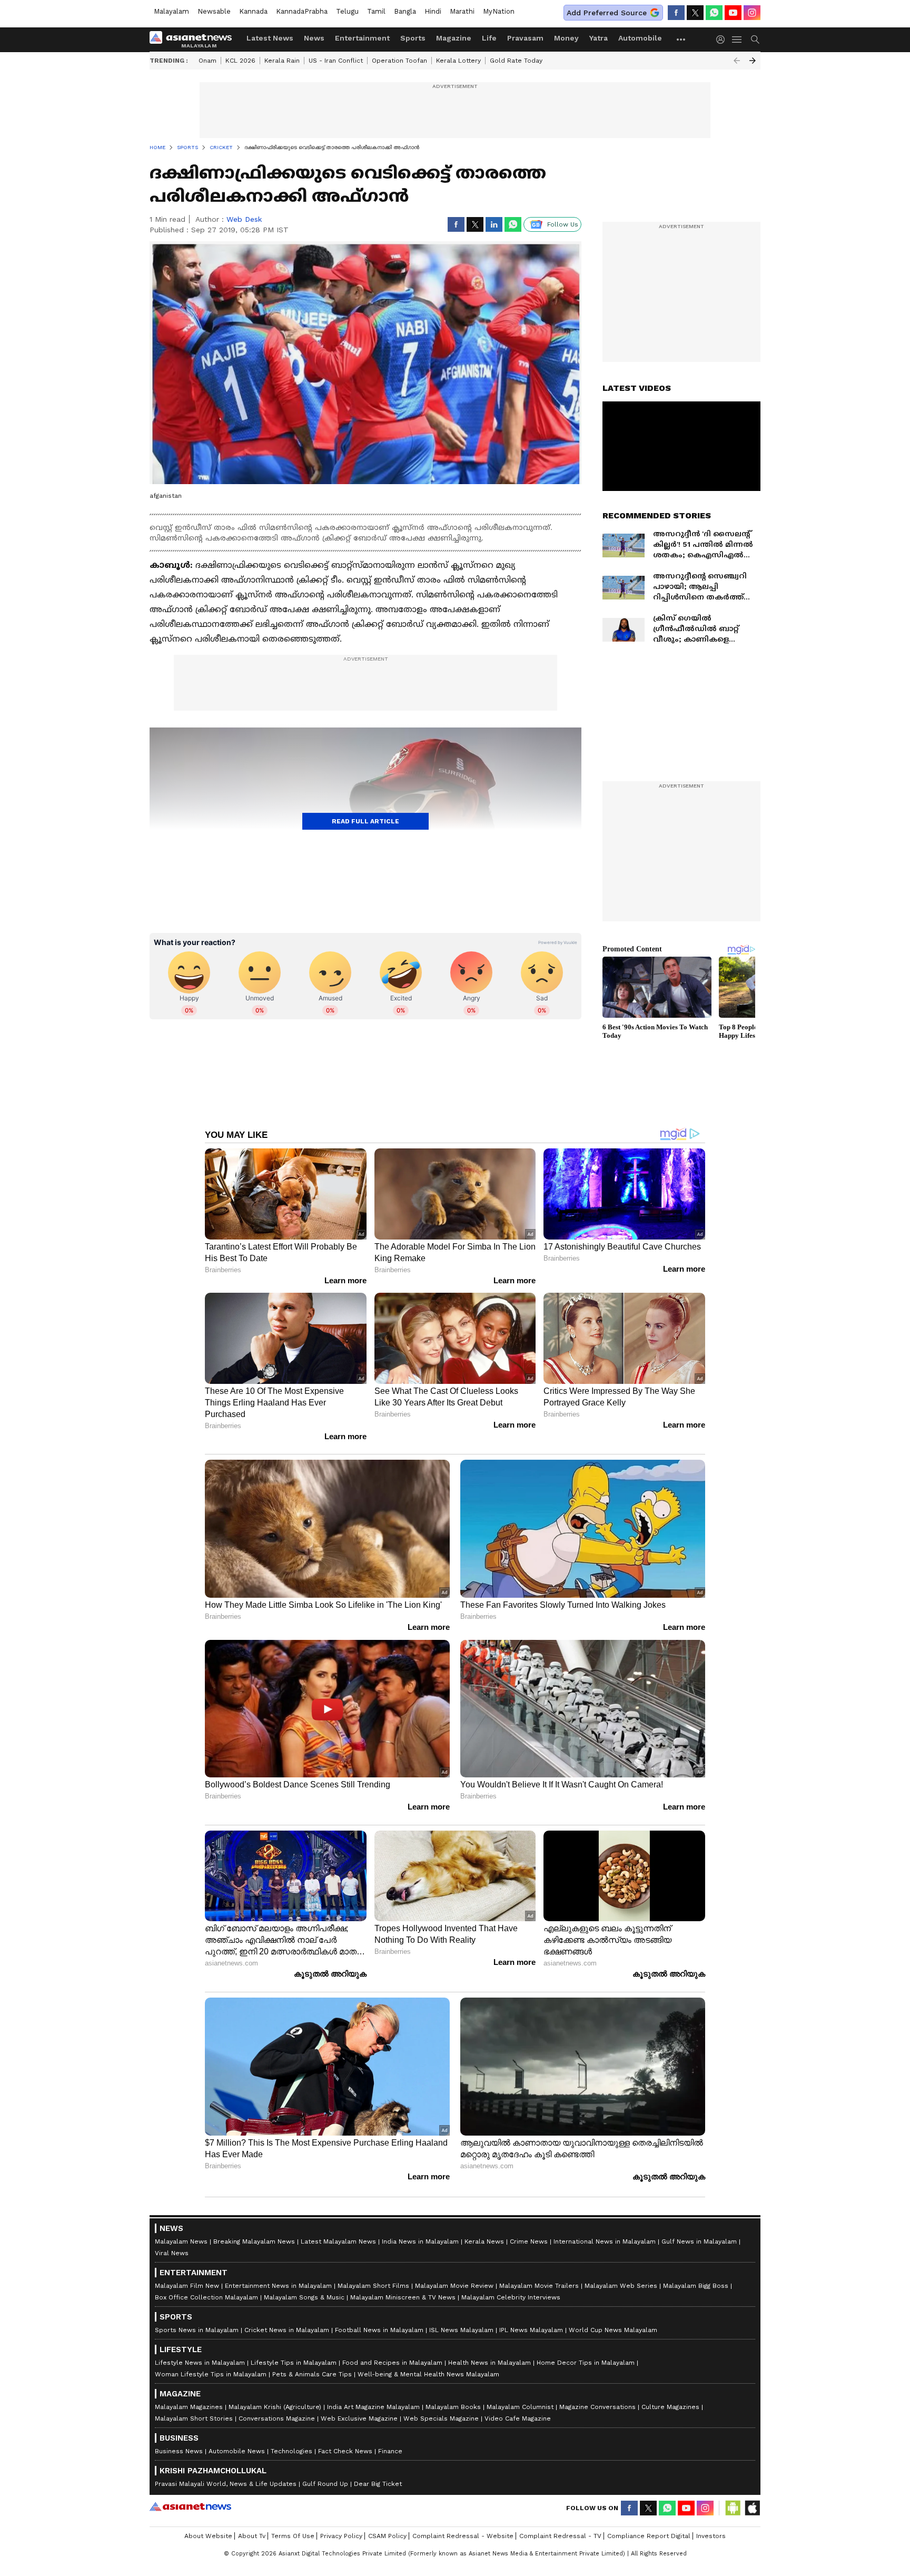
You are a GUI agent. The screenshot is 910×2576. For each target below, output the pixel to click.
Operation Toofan (399, 61)
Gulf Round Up (325, 2484)
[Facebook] (676, 13)
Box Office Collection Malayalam (206, 2297)
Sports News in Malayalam (197, 2330)
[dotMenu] (681, 39)
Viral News (172, 2253)
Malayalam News (181, 2241)
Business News (179, 2451)
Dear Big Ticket (378, 2484)
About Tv (252, 2536)
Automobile (640, 38)
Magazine (454, 38)
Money (566, 38)
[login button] (723, 40)
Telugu (347, 11)
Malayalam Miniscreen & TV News (403, 2297)
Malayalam (171, 11)
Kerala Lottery (458, 61)
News (314, 38)
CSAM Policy (387, 2536)
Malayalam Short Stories (194, 2418)
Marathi (462, 11)
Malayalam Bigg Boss (696, 2286)
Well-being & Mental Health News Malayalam (428, 2374)
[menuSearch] (755, 40)
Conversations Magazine (277, 2418)
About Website (208, 2536)
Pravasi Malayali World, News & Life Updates (226, 2484)
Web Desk (244, 219)
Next (753, 61)
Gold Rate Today (516, 61)
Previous (737, 61)
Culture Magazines (670, 2407)
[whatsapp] (714, 13)
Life (489, 38)
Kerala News (484, 2241)
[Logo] (194, 40)
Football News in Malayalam (379, 2330)
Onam (207, 61)
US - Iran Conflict (336, 61)
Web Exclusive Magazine (359, 2418)
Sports (413, 38)
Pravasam (525, 38)
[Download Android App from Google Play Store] (733, 2508)
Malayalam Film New (187, 2286)
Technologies (291, 2451)
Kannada (253, 11)
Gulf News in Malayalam (699, 2241)
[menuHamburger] (737, 40)
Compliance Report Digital (649, 2536)
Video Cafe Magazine (518, 2418)
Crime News (529, 2241)
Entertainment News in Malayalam (278, 2286)
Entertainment (362, 38)
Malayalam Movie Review (454, 2286)
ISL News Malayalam (461, 2330)
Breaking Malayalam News (254, 2241)
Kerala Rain (282, 61)
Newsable (214, 11)
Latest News (270, 38)
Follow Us (563, 224)
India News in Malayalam (420, 2241)
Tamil (376, 11)
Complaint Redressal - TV (560, 2536)
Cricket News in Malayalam (287, 2330)
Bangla (405, 11)
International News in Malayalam (605, 2241)
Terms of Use (293, 2536)
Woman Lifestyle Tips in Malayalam (211, 2374)
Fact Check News (345, 2451)
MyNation (499, 11)
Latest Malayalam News (338, 2241)
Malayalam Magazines (189, 2407)
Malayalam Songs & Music (304, 2297)
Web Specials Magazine (441, 2418)
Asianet (190, 2506)
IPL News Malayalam (531, 2330)
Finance (390, 2451)
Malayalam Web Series (621, 2286)
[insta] (752, 13)
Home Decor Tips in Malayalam (586, 2363)
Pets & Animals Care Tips (312, 2374)
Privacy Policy (341, 2536)
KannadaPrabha (302, 11)
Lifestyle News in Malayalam (200, 2363)
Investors (711, 2536)
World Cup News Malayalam (613, 2330)
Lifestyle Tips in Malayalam (294, 2363)
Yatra (599, 38)
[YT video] (733, 13)
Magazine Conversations (597, 2407)
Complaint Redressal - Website (463, 2536)
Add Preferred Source (607, 13)
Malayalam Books (453, 2407)
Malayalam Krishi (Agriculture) (275, 2407)
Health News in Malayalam (489, 2363)
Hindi (433, 11)
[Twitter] (695, 13)
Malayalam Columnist (520, 2407)
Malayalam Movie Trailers (539, 2286)
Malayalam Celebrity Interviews (511, 2297)
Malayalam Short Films (373, 2286)
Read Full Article (365, 821)
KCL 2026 (240, 61)
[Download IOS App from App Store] (752, 2508)
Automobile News (237, 2451)
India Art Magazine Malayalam (373, 2407)
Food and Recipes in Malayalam (392, 2363)
